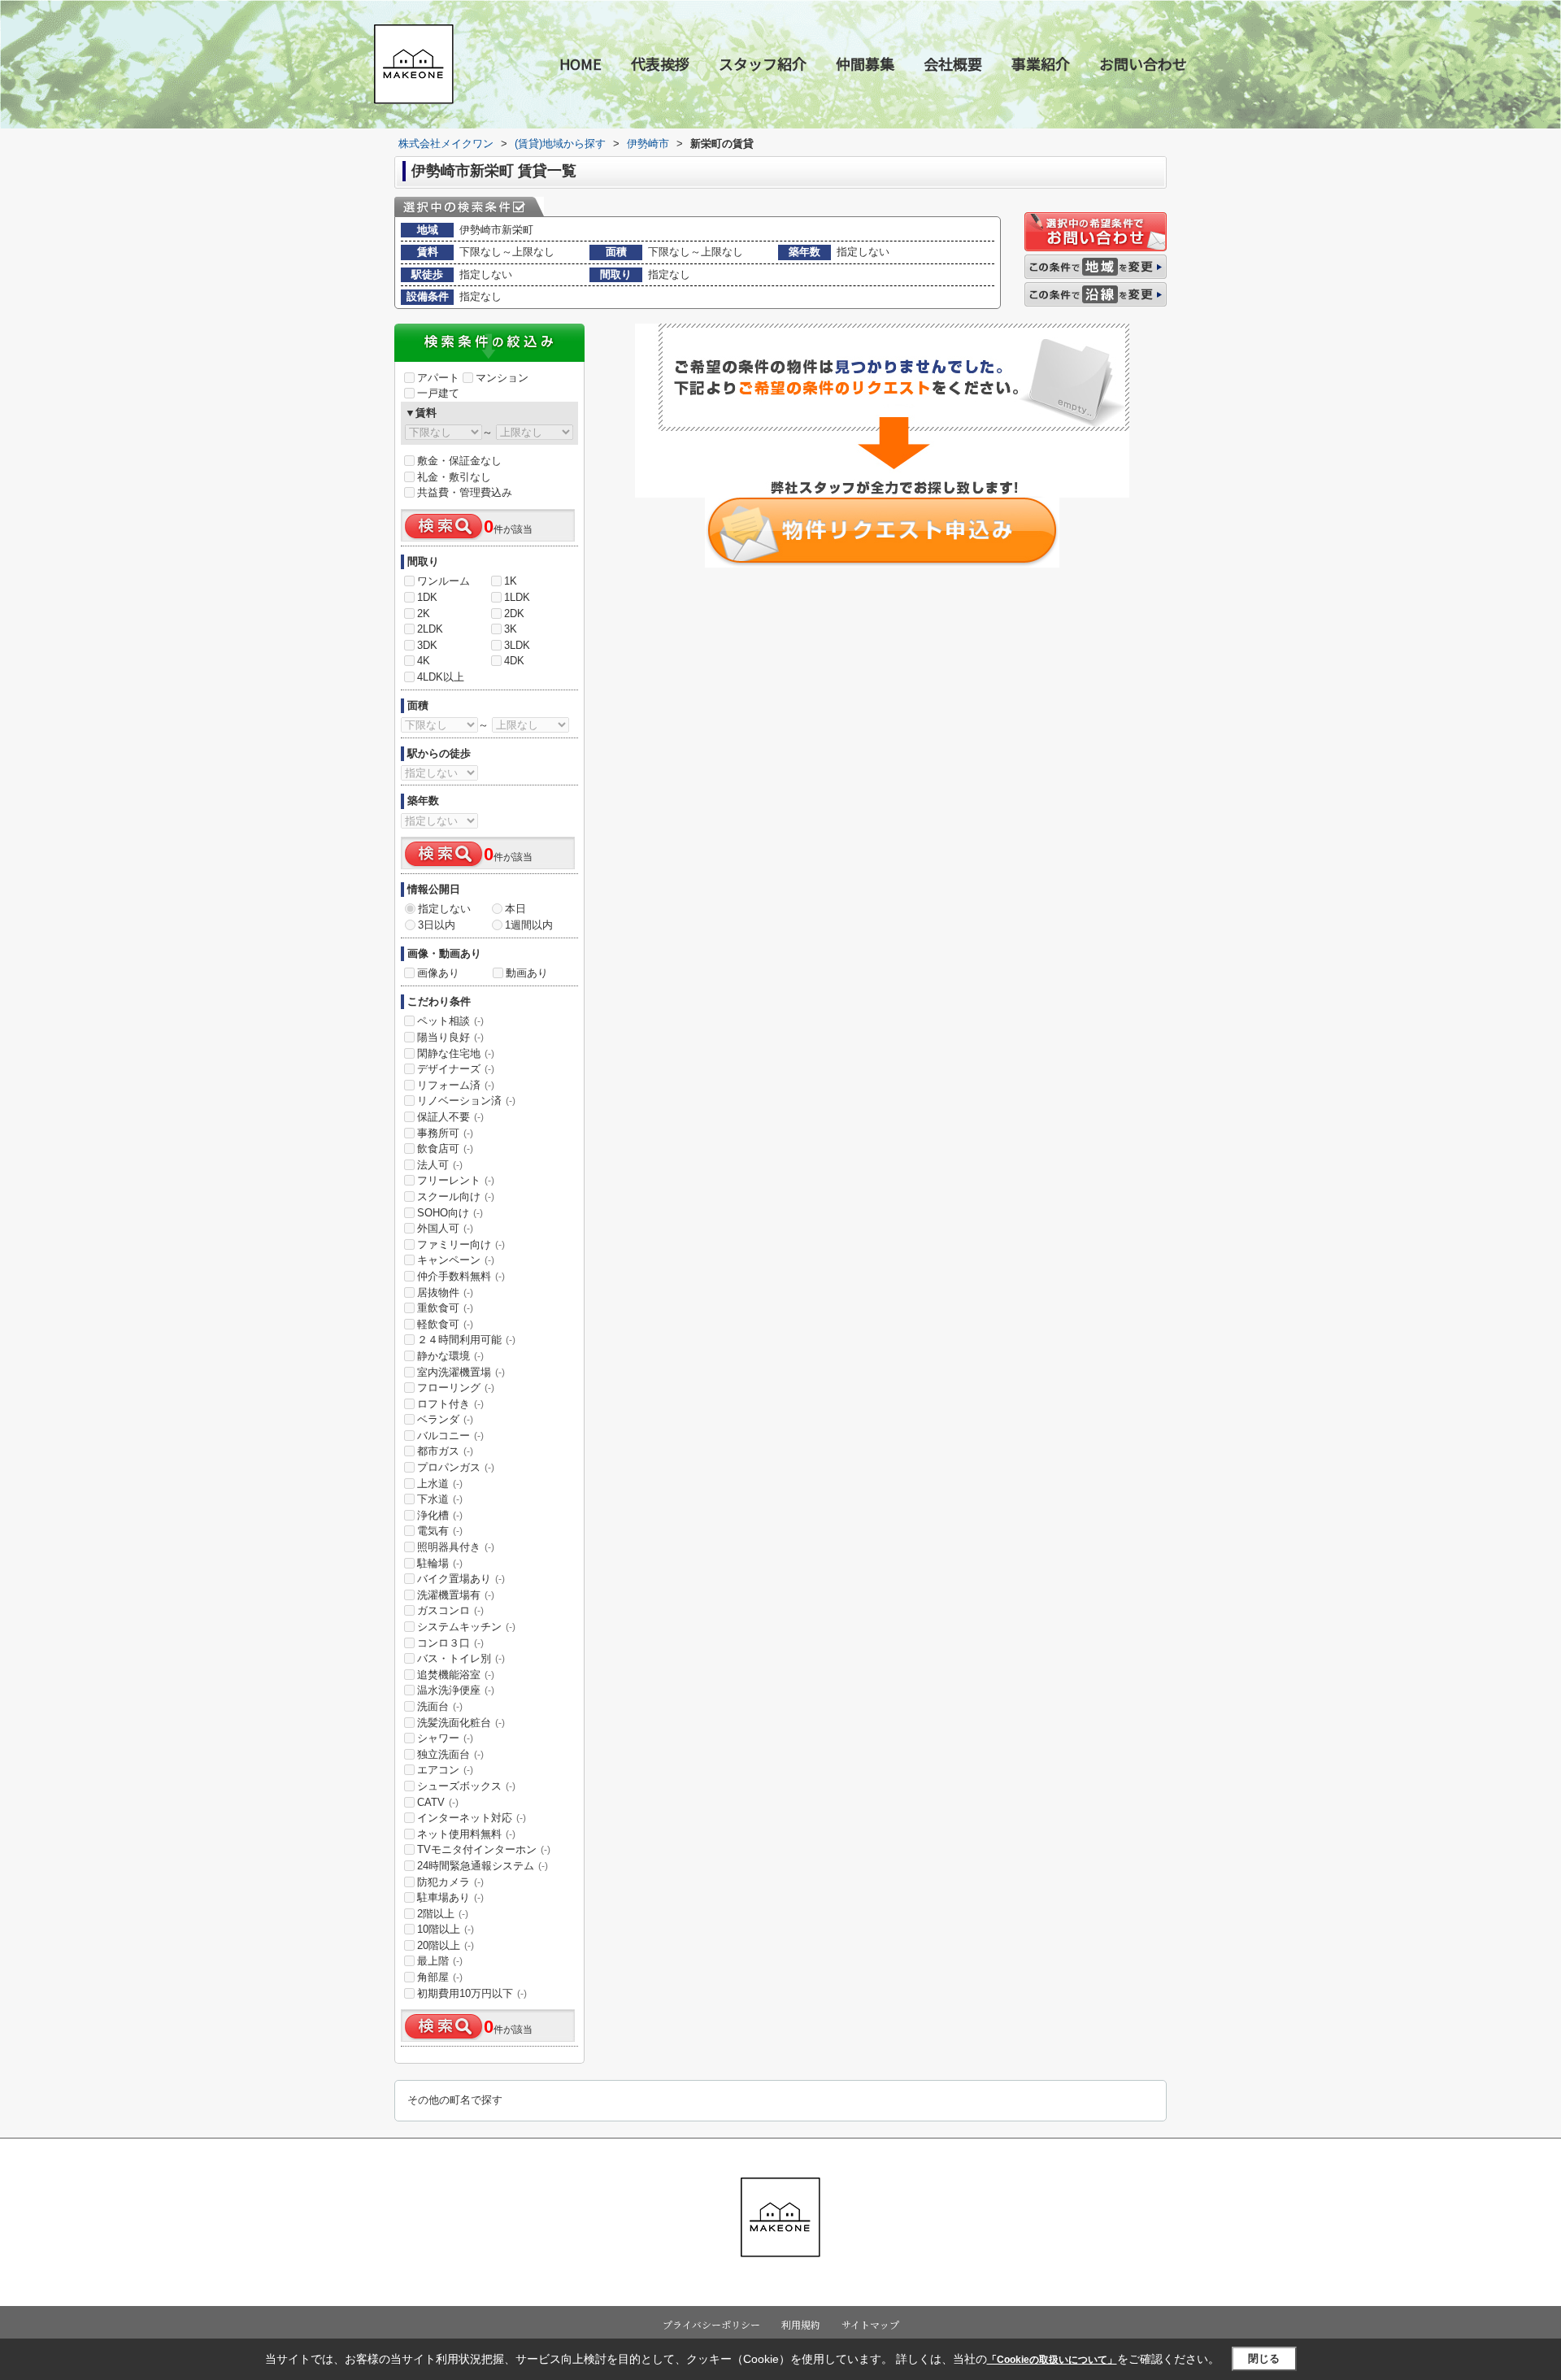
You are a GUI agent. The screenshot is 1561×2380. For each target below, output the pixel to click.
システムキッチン (466, 1627)
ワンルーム (444, 581)
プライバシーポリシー (711, 2324)
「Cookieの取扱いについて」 (1052, 2360)
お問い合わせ (1143, 63)
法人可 (440, 1165)
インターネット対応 (472, 1818)
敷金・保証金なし (459, 461)
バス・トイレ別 (461, 1658)
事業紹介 (1041, 63)
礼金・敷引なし (454, 477)
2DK (514, 613)
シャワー (445, 1738)
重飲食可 (445, 1308)
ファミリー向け (461, 1244)
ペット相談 (450, 1021)
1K (511, 581)
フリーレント (456, 1180)
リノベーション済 (466, 1101)
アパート (438, 378)
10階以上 (446, 1929)
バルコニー (450, 1436)
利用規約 (801, 2324)
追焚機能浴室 (456, 1675)
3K (511, 629)
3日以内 (437, 925)
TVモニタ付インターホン (484, 1849)
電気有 (440, 1531)
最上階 (440, 1961)
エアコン (445, 1770)
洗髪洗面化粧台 (461, 1723)
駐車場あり (450, 1897)
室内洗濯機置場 (461, 1372)
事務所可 (445, 1133)
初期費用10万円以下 (472, 1993)
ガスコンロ (450, 1610)
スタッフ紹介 (763, 63)
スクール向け (456, 1197)
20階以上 (446, 1945)
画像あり (438, 973)
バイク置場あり (461, 1579)
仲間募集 (865, 63)
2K (424, 613)
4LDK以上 (441, 677)
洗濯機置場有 (456, 1595)
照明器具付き (456, 1547)
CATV (438, 1802)
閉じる (1264, 2358)
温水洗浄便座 (456, 1690)
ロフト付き (450, 1404)
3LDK (517, 645)
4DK (514, 661)
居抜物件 (445, 1292)
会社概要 (953, 63)
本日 (515, 909)
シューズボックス (466, 1786)
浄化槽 (440, 1515)
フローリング (456, 1388)
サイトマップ (870, 2324)
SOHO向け (450, 1213)
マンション (502, 378)
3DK (427, 645)
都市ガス (445, 1451)
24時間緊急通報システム (483, 1866)
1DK (427, 597)
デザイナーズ (456, 1069)
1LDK (517, 597)
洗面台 (440, 1706)
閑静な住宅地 (456, 1053)
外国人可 (445, 1228)
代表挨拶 (660, 63)
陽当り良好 (450, 1037)
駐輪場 (440, 1563)
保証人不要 (450, 1117)
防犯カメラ (450, 1882)
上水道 (440, 1484)
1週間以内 (529, 925)
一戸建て (438, 393)
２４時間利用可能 (466, 1340)
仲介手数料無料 (461, 1276)
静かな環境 (450, 1356)
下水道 (440, 1499)
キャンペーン (456, 1260)
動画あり (527, 973)
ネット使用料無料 (466, 1834)
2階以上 (443, 1914)
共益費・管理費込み (465, 492)
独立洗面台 (450, 1754)
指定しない (444, 909)
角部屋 (440, 1977)
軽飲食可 (445, 1324)
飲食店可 (445, 1149)
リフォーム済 (456, 1085)
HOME (580, 63)
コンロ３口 (450, 1643)
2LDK (430, 629)
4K (424, 661)
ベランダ (445, 1419)
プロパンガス (456, 1467)
